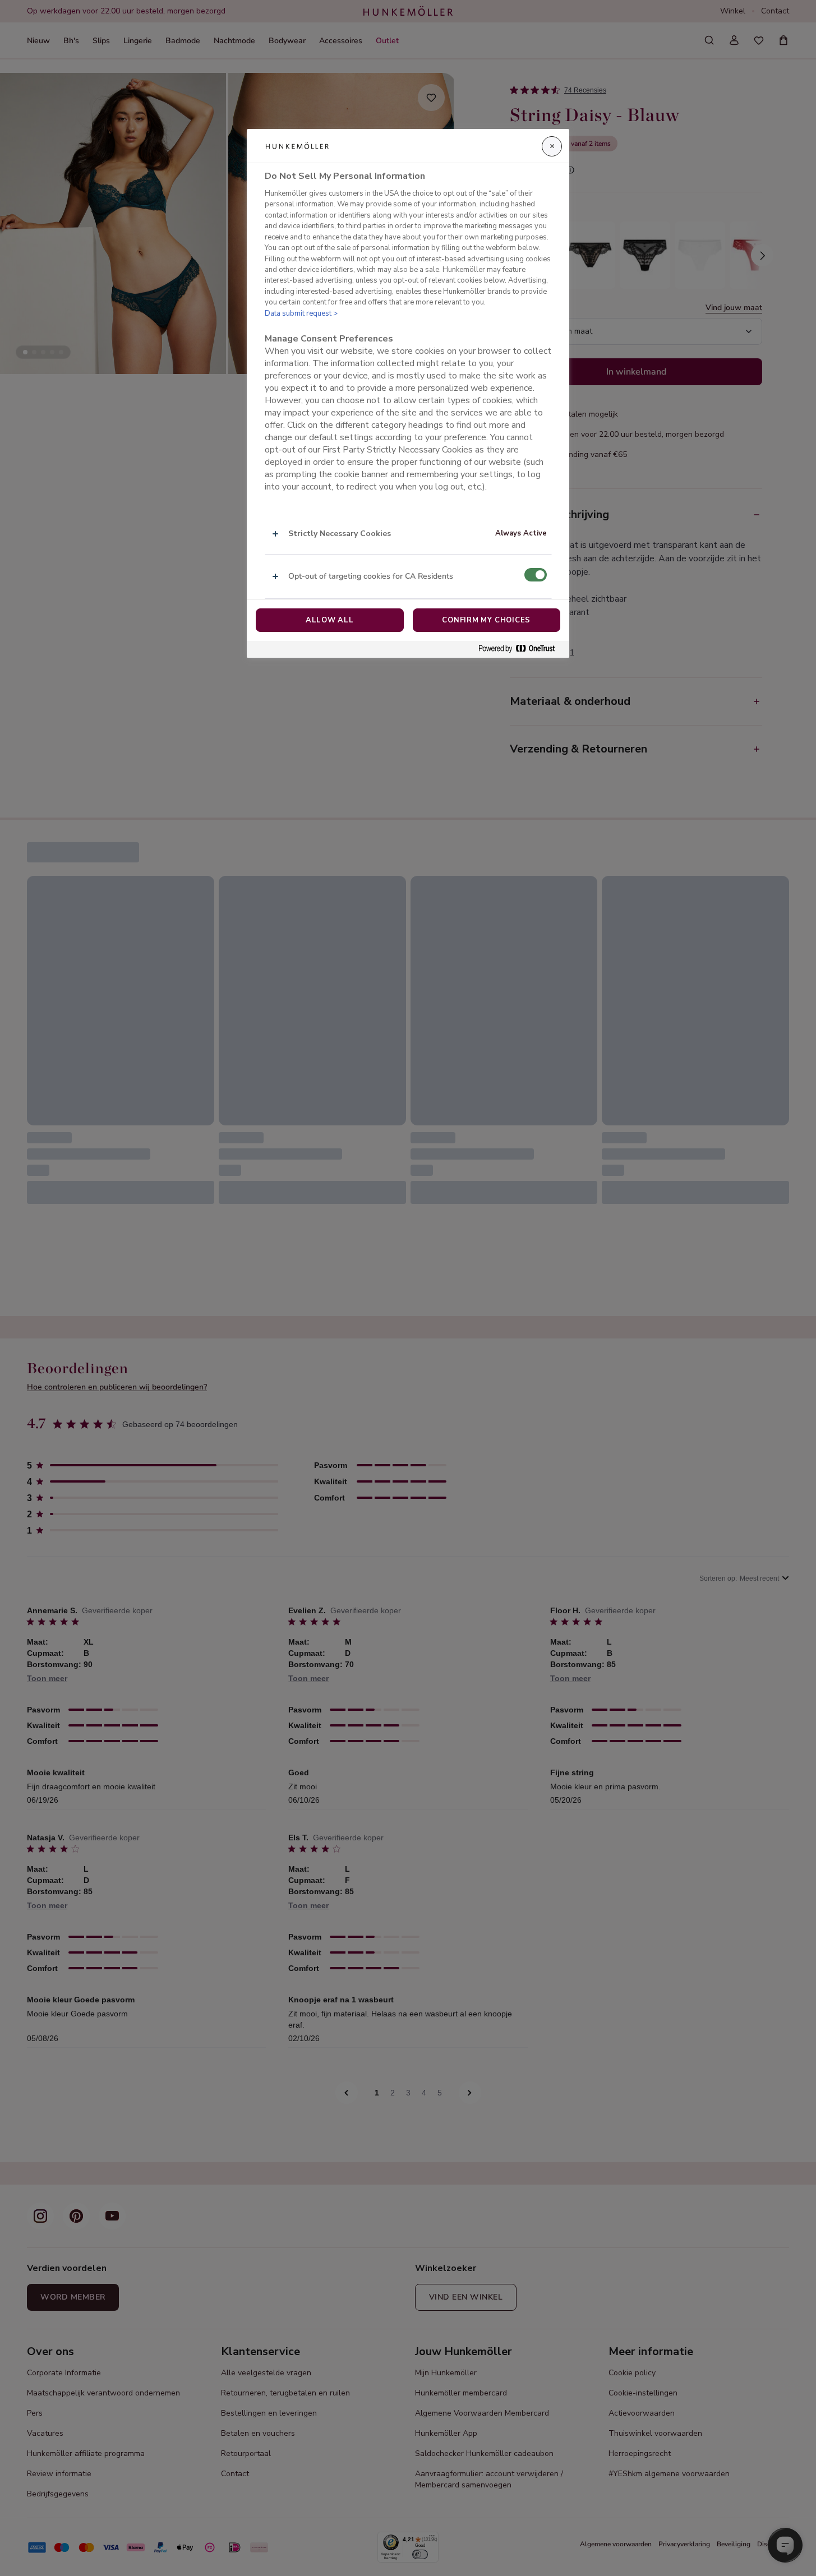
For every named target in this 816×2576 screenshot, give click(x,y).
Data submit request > (301, 313)
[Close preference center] (552, 146)
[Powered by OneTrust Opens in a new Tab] (521, 649)
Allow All (330, 620)
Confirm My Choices (486, 620)
